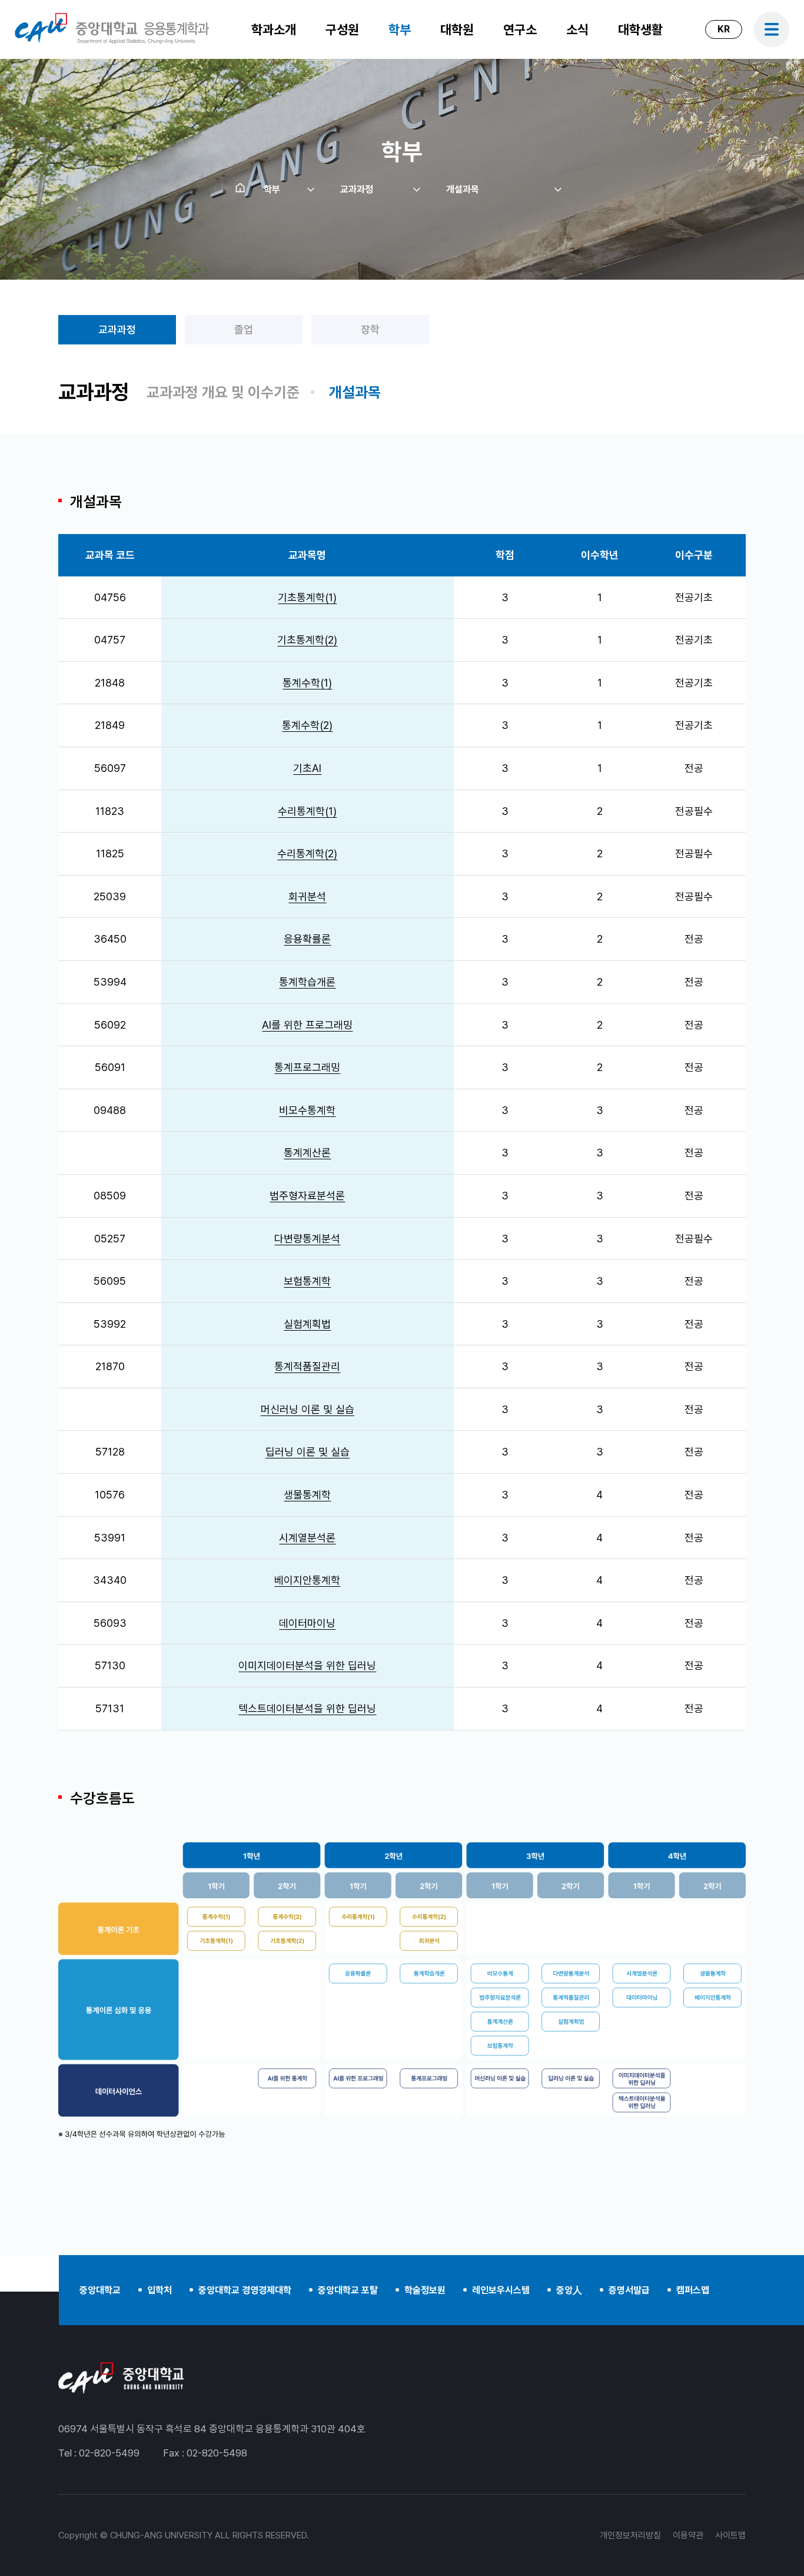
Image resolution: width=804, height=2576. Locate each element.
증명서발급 (629, 2290)
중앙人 (569, 2290)
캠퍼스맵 (693, 2290)
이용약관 (688, 2535)
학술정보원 (425, 2290)
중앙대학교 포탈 (348, 2290)
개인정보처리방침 (630, 2535)
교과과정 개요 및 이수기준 (223, 392)
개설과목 (355, 392)
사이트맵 (730, 2535)
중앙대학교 (100, 2290)
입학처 (160, 2290)
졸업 (244, 329)
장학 (370, 329)
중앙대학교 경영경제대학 (245, 2290)
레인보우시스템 (501, 2290)
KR (724, 29)
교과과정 (117, 329)
